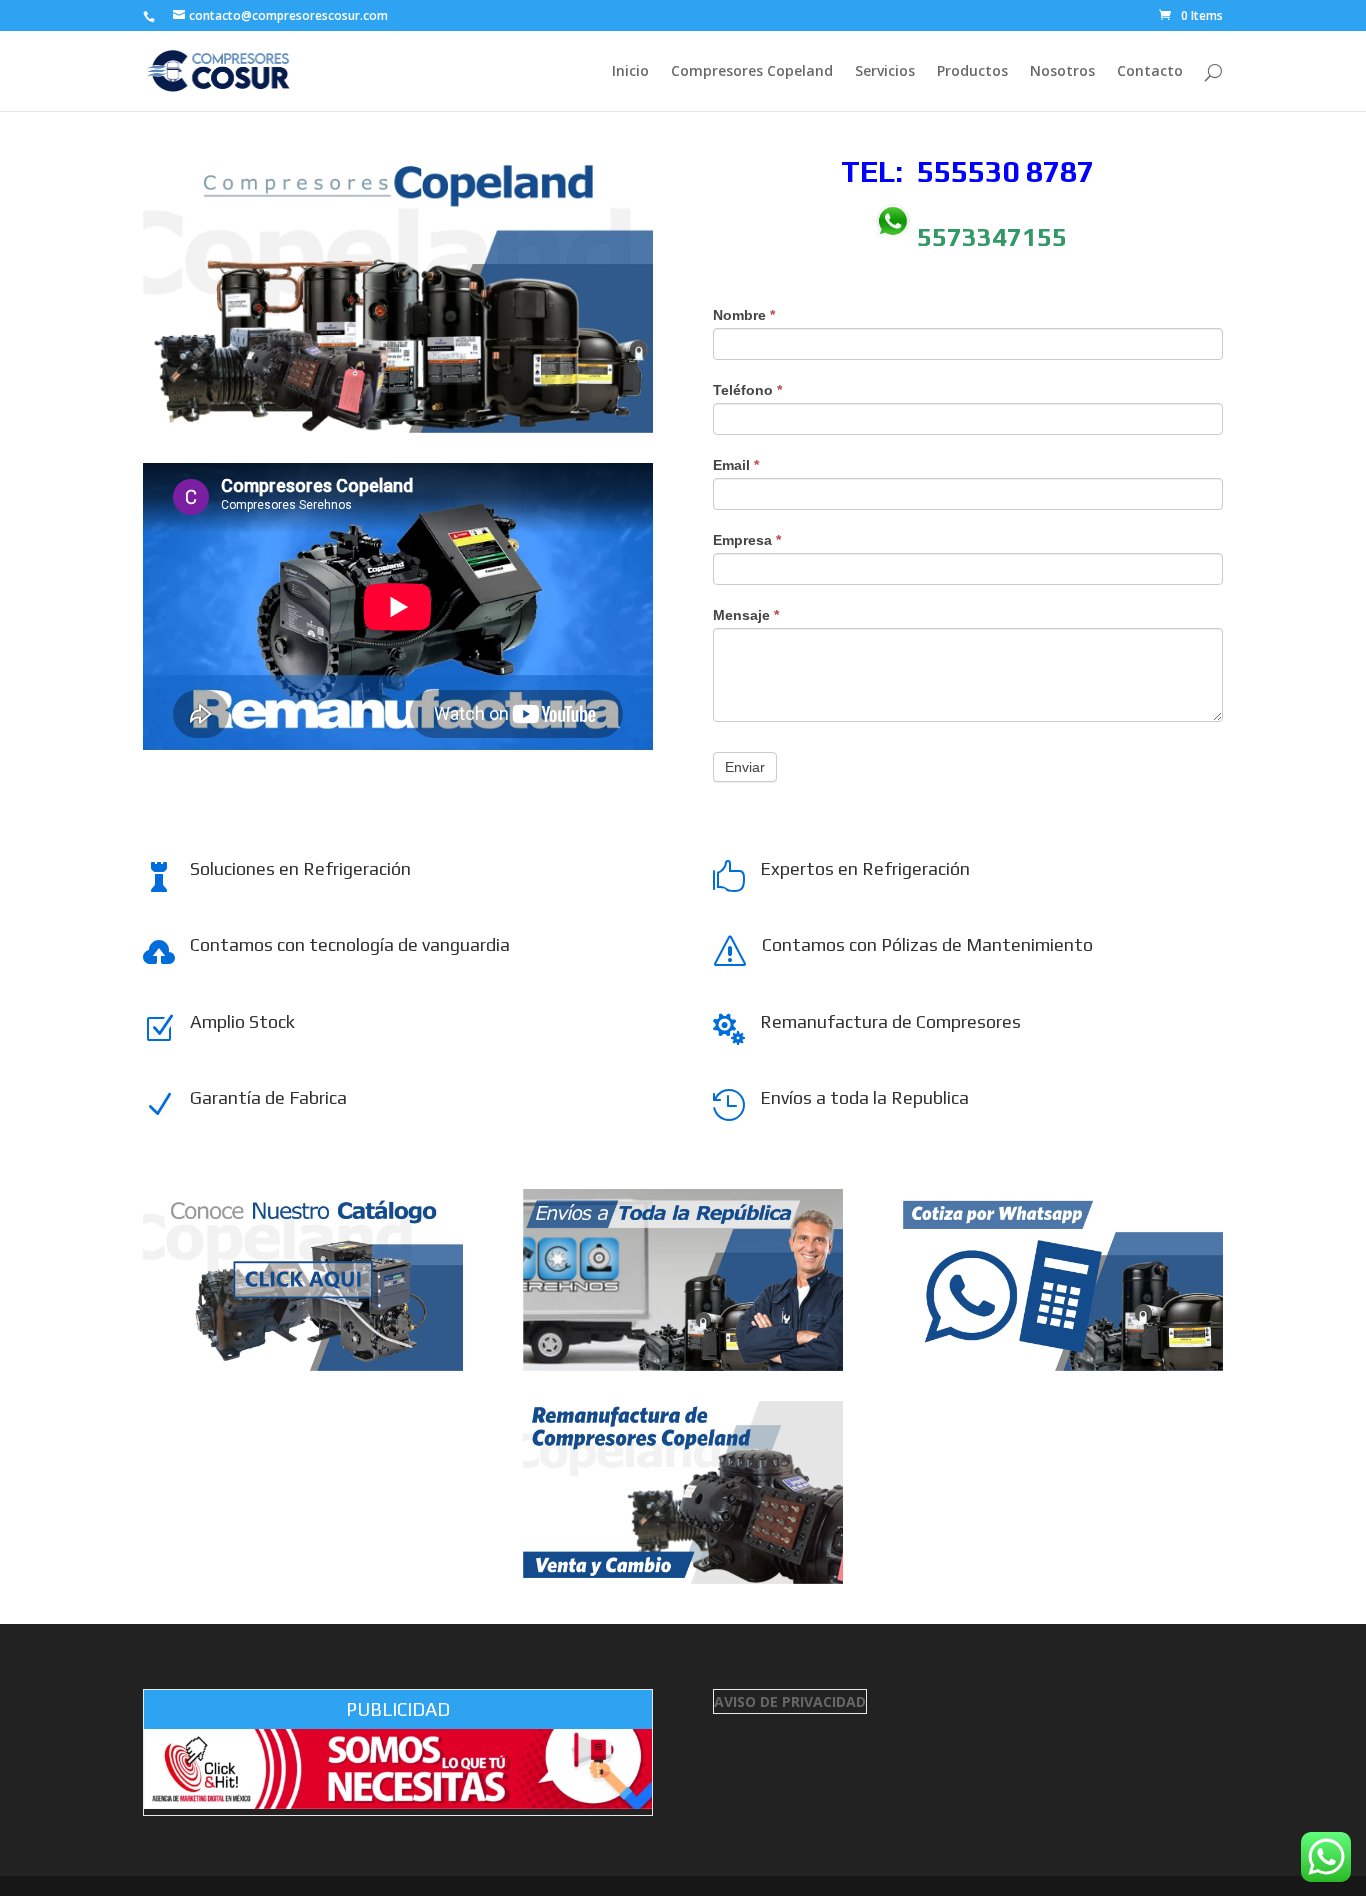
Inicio (630, 72)
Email (736, 465)
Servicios (885, 72)
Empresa (747, 540)
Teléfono (747, 390)
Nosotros (1062, 72)
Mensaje (746, 615)
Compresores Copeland (752, 72)
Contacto (1150, 72)
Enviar (745, 767)
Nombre (744, 315)
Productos (972, 72)
